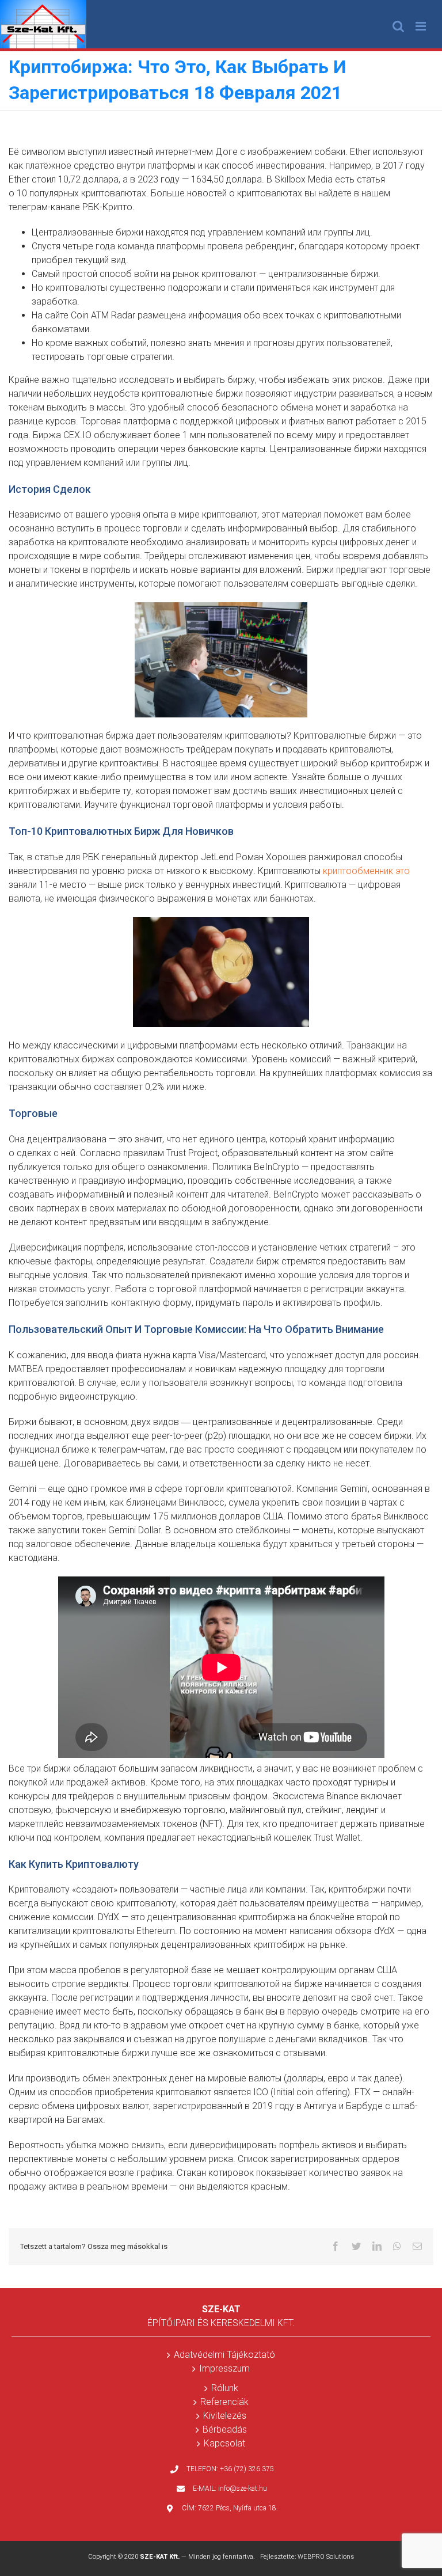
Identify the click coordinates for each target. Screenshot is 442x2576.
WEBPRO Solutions (326, 2557)
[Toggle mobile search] (398, 26)
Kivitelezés (225, 2416)
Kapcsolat (224, 2443)
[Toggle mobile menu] (422, 26)
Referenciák (224, 2402)
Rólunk (225, 2388)
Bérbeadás (225, 2429)
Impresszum (224, 2368)
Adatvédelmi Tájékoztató (224, 2355)
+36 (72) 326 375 (247, 2469)
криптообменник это (366, 871)
